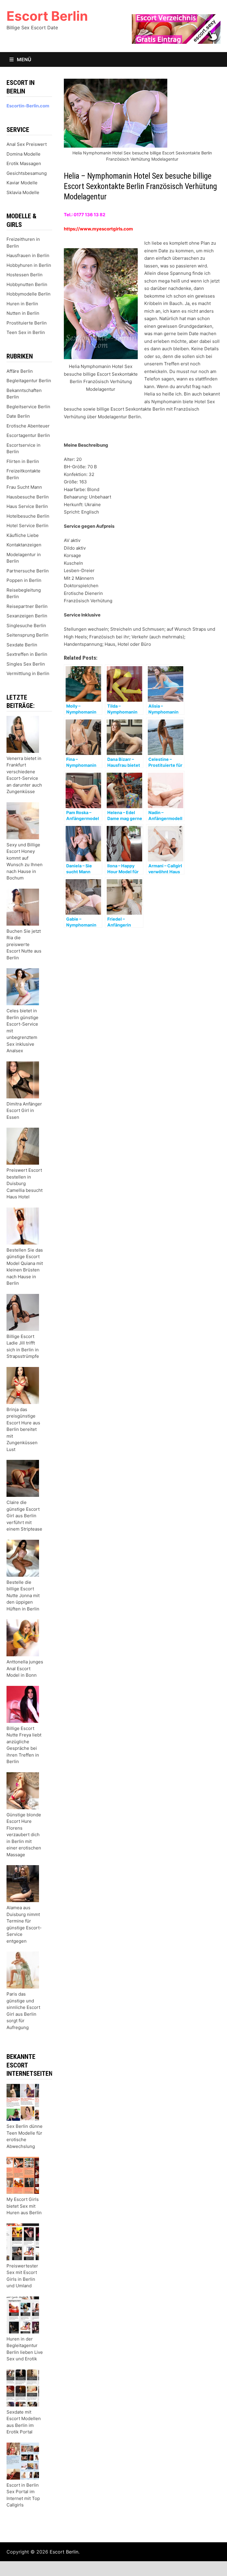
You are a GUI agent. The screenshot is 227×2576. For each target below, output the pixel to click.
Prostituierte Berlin (27, 323)
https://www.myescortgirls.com (98, 229)
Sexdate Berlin (22, 645)
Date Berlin (18, 416)
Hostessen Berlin (25, 275)
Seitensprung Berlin (27, 635)
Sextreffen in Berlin (27, 654)
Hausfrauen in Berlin (28, 255)
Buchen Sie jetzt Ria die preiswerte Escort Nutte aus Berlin (24, 944)
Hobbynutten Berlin (27, 284)
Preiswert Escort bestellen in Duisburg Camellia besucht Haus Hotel (25, 1183)
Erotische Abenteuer (28, 426)
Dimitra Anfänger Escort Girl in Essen (24, 1111)
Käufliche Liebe (23, 535)
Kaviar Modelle (22, 183)
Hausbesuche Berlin (28, 497)
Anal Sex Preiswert (27, 144)
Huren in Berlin (22, 304)
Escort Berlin (47, 16)
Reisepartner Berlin (27, 606)
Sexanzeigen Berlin (27, 616)
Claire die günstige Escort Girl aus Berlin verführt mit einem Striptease (24, 1516)
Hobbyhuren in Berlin (29, 265)
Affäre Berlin (20, 371)
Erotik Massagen (24, 163)
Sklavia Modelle (23, 192)
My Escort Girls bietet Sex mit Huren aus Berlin (24, 2206)
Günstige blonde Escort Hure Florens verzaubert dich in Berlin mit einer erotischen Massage (24, 1835)
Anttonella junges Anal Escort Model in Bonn (25, 1668)
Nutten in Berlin (23, 313)
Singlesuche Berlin (26, 626)
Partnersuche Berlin (28, 571)
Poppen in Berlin (24, 580)
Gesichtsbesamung (27, 173)
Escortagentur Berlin (28, 435)
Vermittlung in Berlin (28, 673)
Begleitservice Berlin (28, 407)
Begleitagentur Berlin (29, 381)
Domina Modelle (23, 154)
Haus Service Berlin (27, 506)
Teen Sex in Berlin (26, 332)
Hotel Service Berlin (27, 526)
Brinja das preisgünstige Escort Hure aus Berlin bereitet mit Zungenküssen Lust (23, 1429)
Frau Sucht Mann (24, 487)
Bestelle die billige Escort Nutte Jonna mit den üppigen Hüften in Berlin (23, 1596)
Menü (23, 59)
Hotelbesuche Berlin (28, 516)
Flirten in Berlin (23, 461)
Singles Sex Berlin (26, 664)
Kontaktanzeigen (24, 545)
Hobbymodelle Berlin (29, 294)
